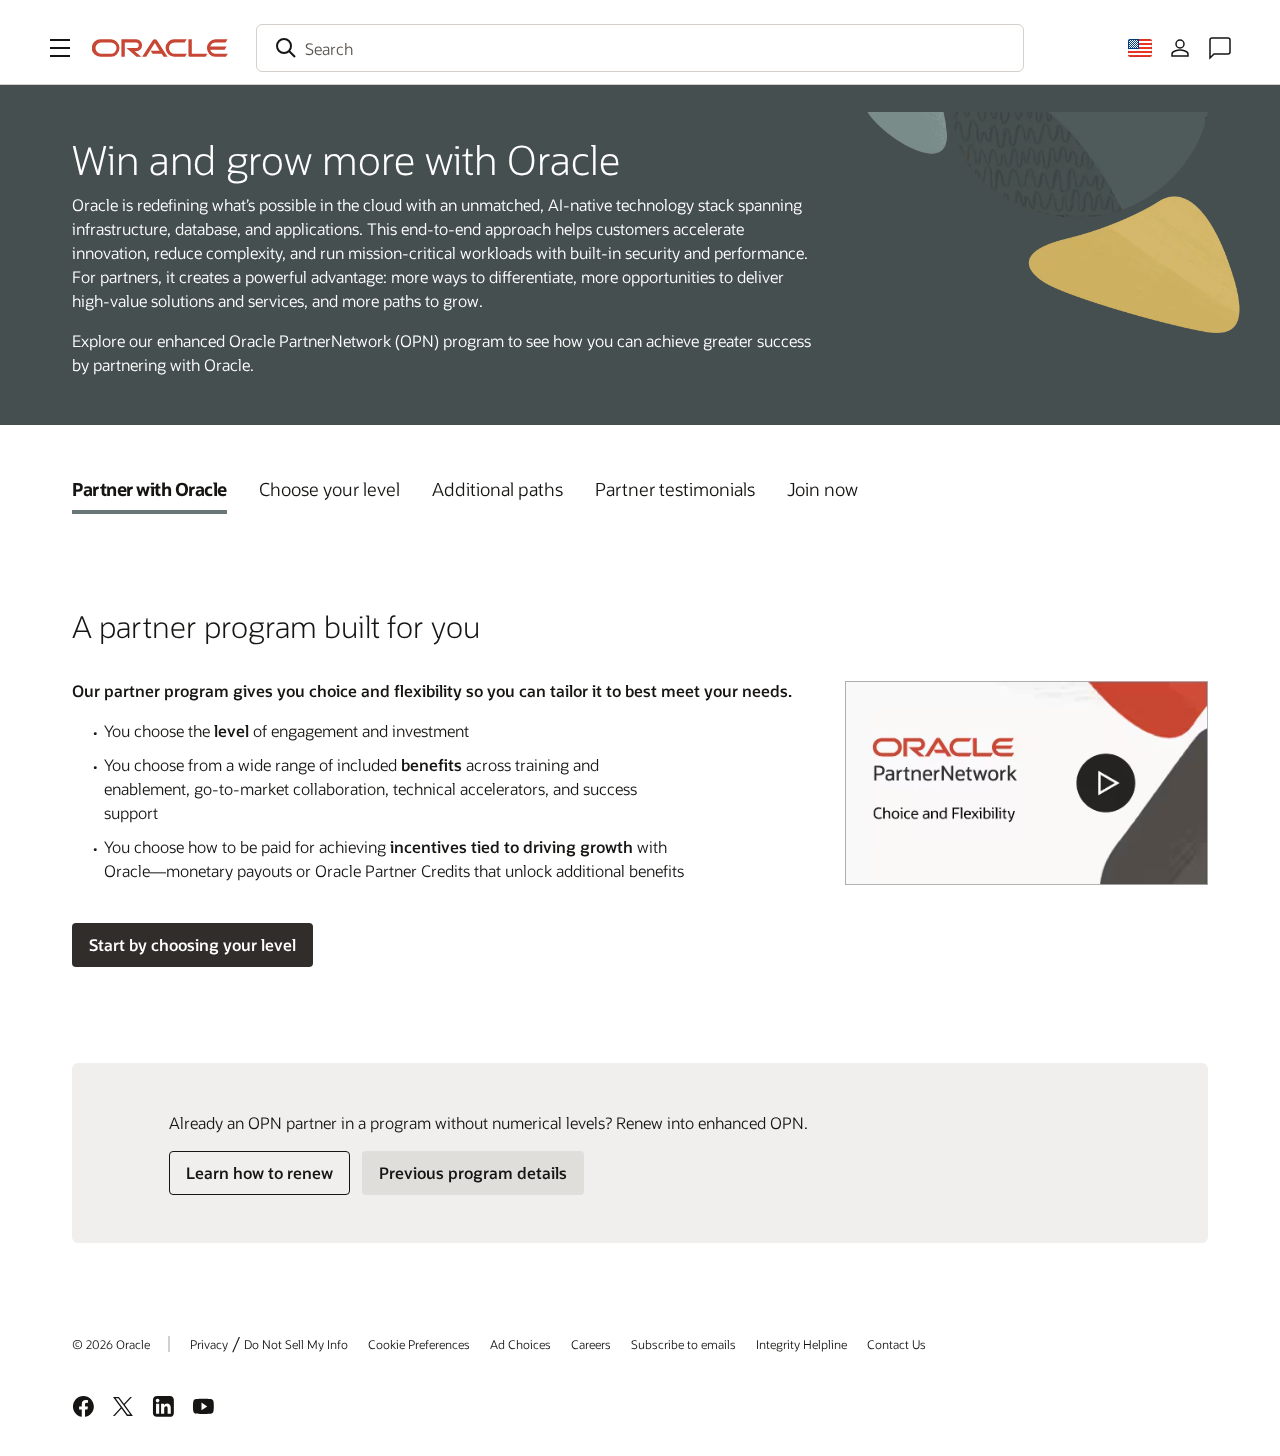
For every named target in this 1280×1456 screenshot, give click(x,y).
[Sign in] (1180, 48)
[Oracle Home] (160, 48)
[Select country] (1140, 48)
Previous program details (473, 1172)
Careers (591, 1344)
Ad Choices (520, 1344)
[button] (60, 48)
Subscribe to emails (683, 1344)
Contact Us (896, 1344)
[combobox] (640, 48)
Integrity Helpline (801, 1344)
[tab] (149, 489)
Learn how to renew (259, 1172)
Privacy (209, 1344)
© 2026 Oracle (111, 1344)
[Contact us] (1220, 48)
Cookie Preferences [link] (419, 1344)
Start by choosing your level (192, 944)
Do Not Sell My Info (296, 1344)
